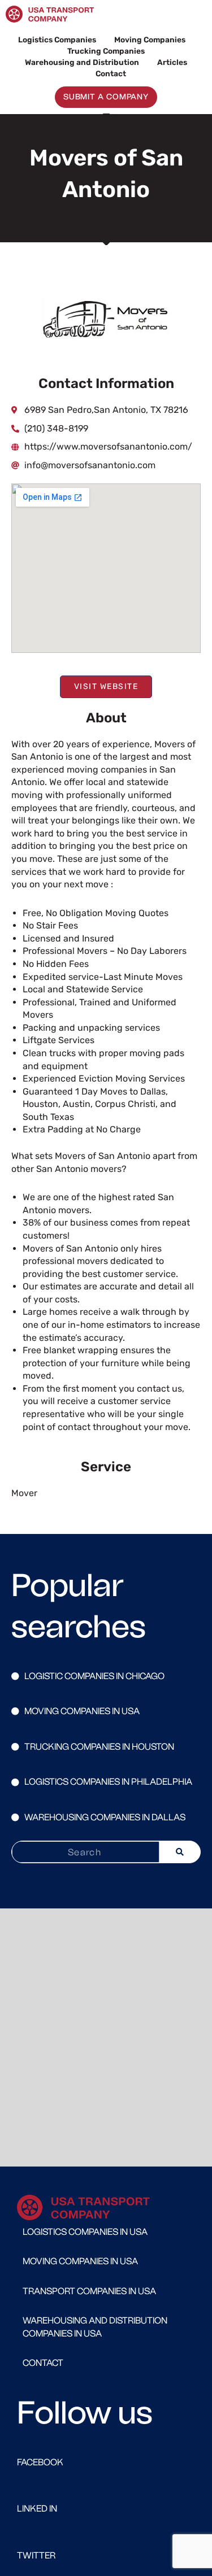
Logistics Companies (57, 40)
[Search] (180, 1852)
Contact (111, 73)
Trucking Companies (106, 51)
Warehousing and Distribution (82, 62)
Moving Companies (150, 40)
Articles (172, 62)
